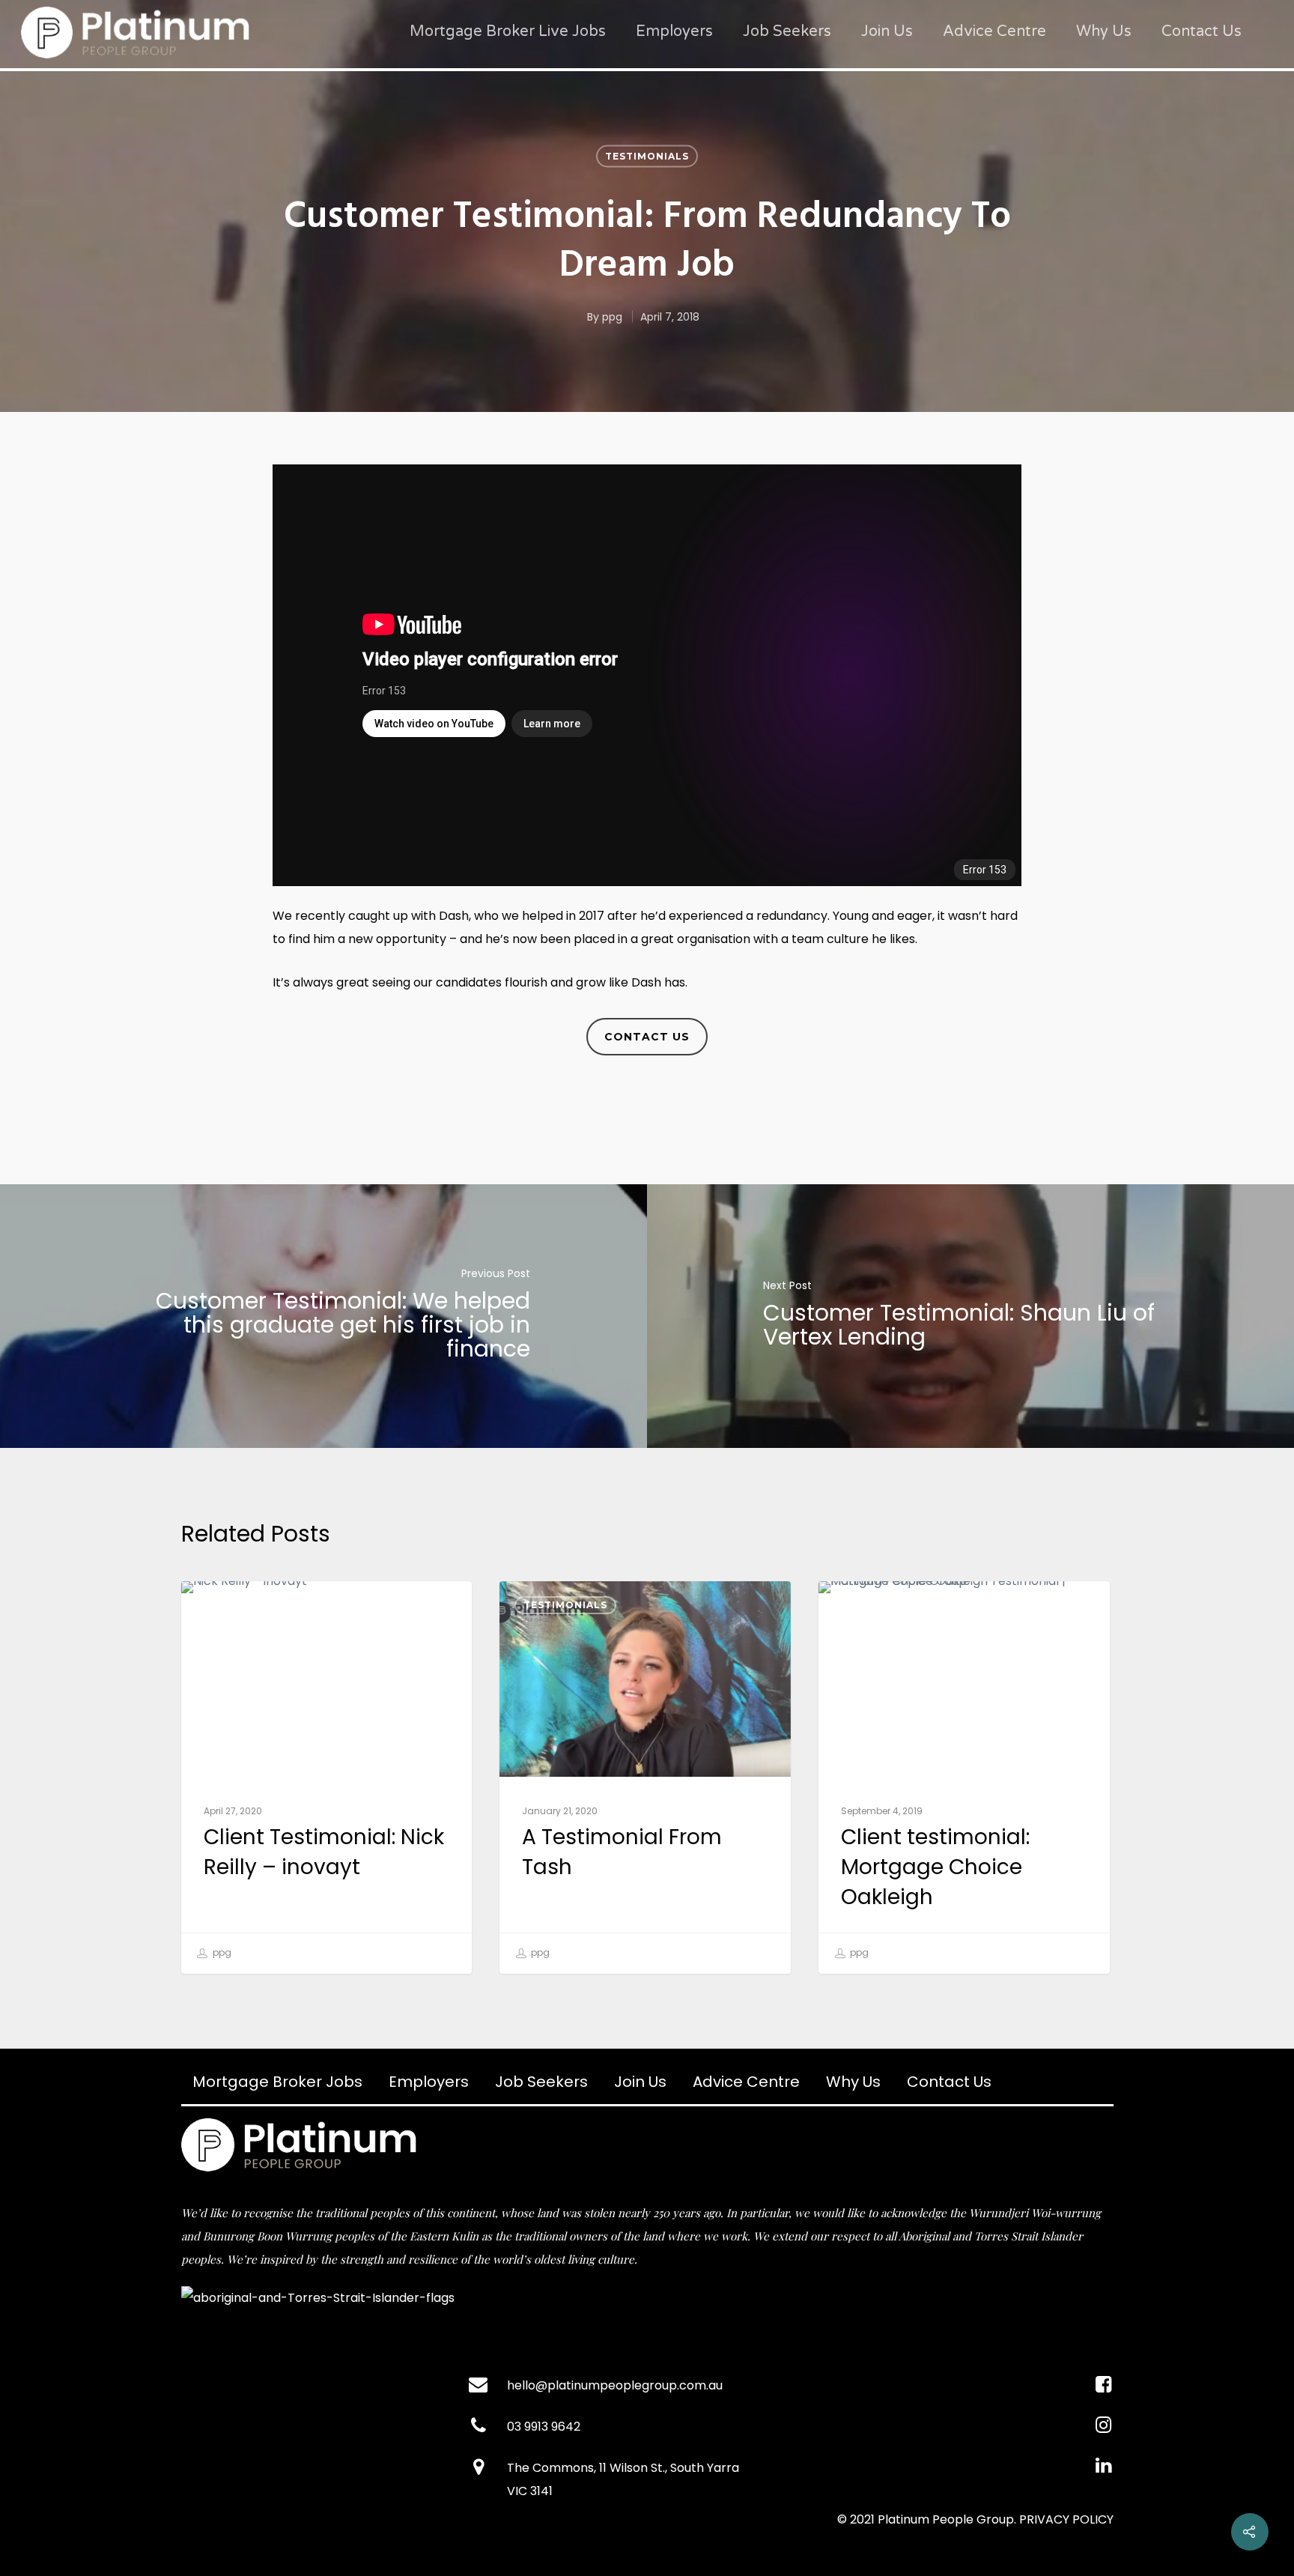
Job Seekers (787, 31)
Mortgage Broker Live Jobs (508, 31)
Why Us (1104, 31)
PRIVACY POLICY (1066, 2519)
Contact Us (1202, 31)
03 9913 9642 (544, 2427)
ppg (612, 317)
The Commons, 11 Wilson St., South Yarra (623, 2468)
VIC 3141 (530, 2491)
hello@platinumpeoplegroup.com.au (615, 2385)
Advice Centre (994, 31)
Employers (674, 31)
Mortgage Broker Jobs (277, 2082)
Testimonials (647, 156)
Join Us (887, 31)
